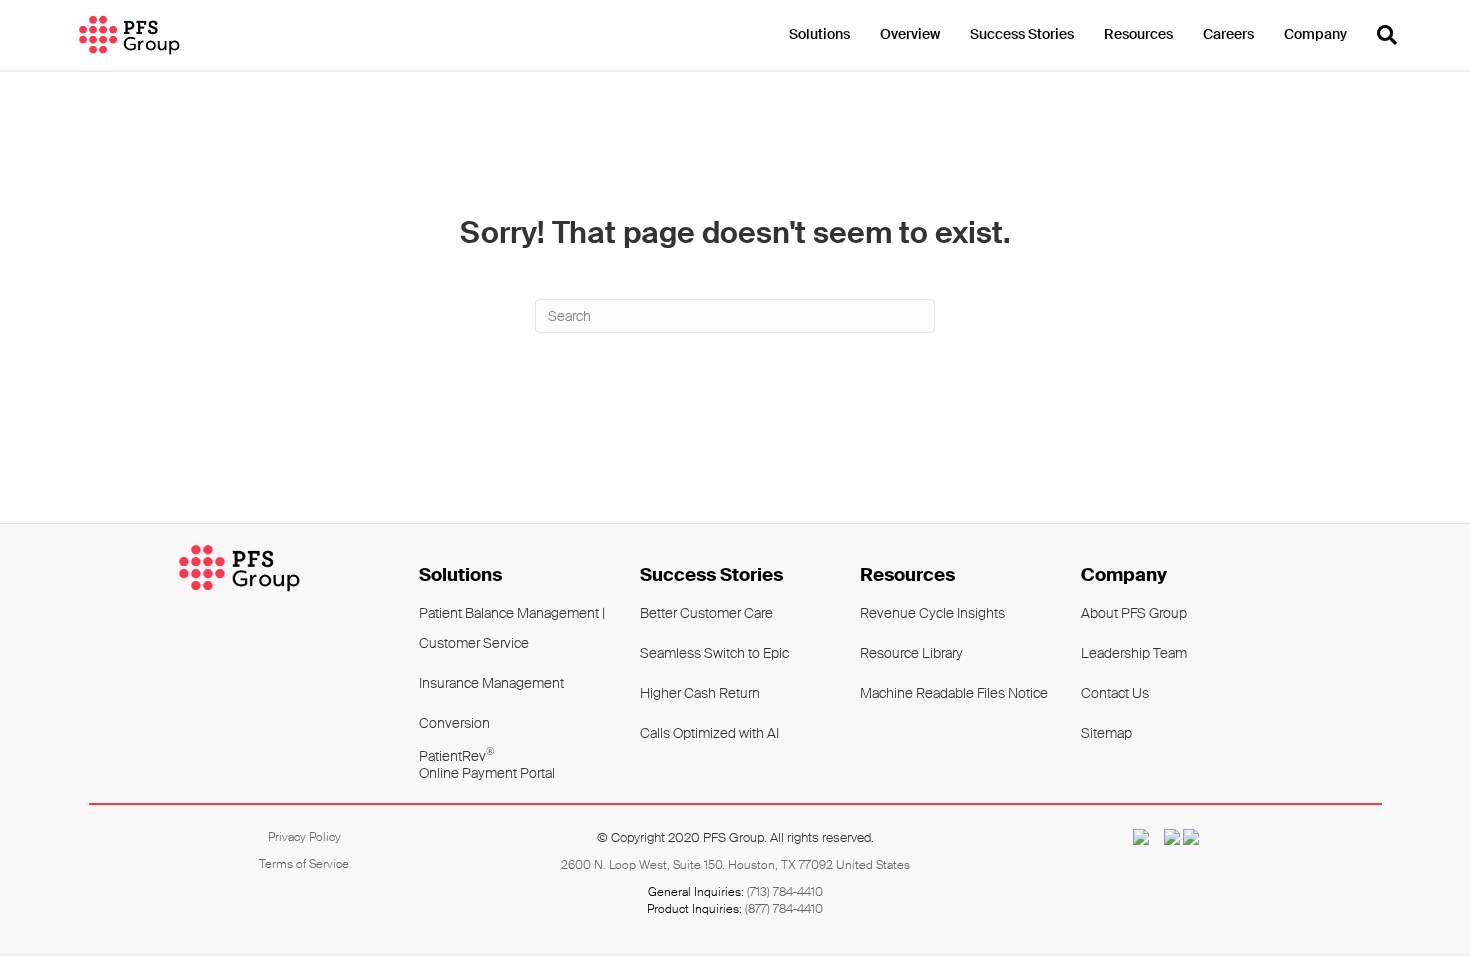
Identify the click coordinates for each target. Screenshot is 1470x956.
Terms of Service (304, 864)
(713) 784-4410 (785, 892)
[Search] (1379, 35)
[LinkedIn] (1191, 837)
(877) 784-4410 (784, 909)
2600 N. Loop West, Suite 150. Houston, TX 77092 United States (735, 865)
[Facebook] (1166, 837)
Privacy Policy (304, 837)
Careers (1228, 34)
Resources (1138, 34)
